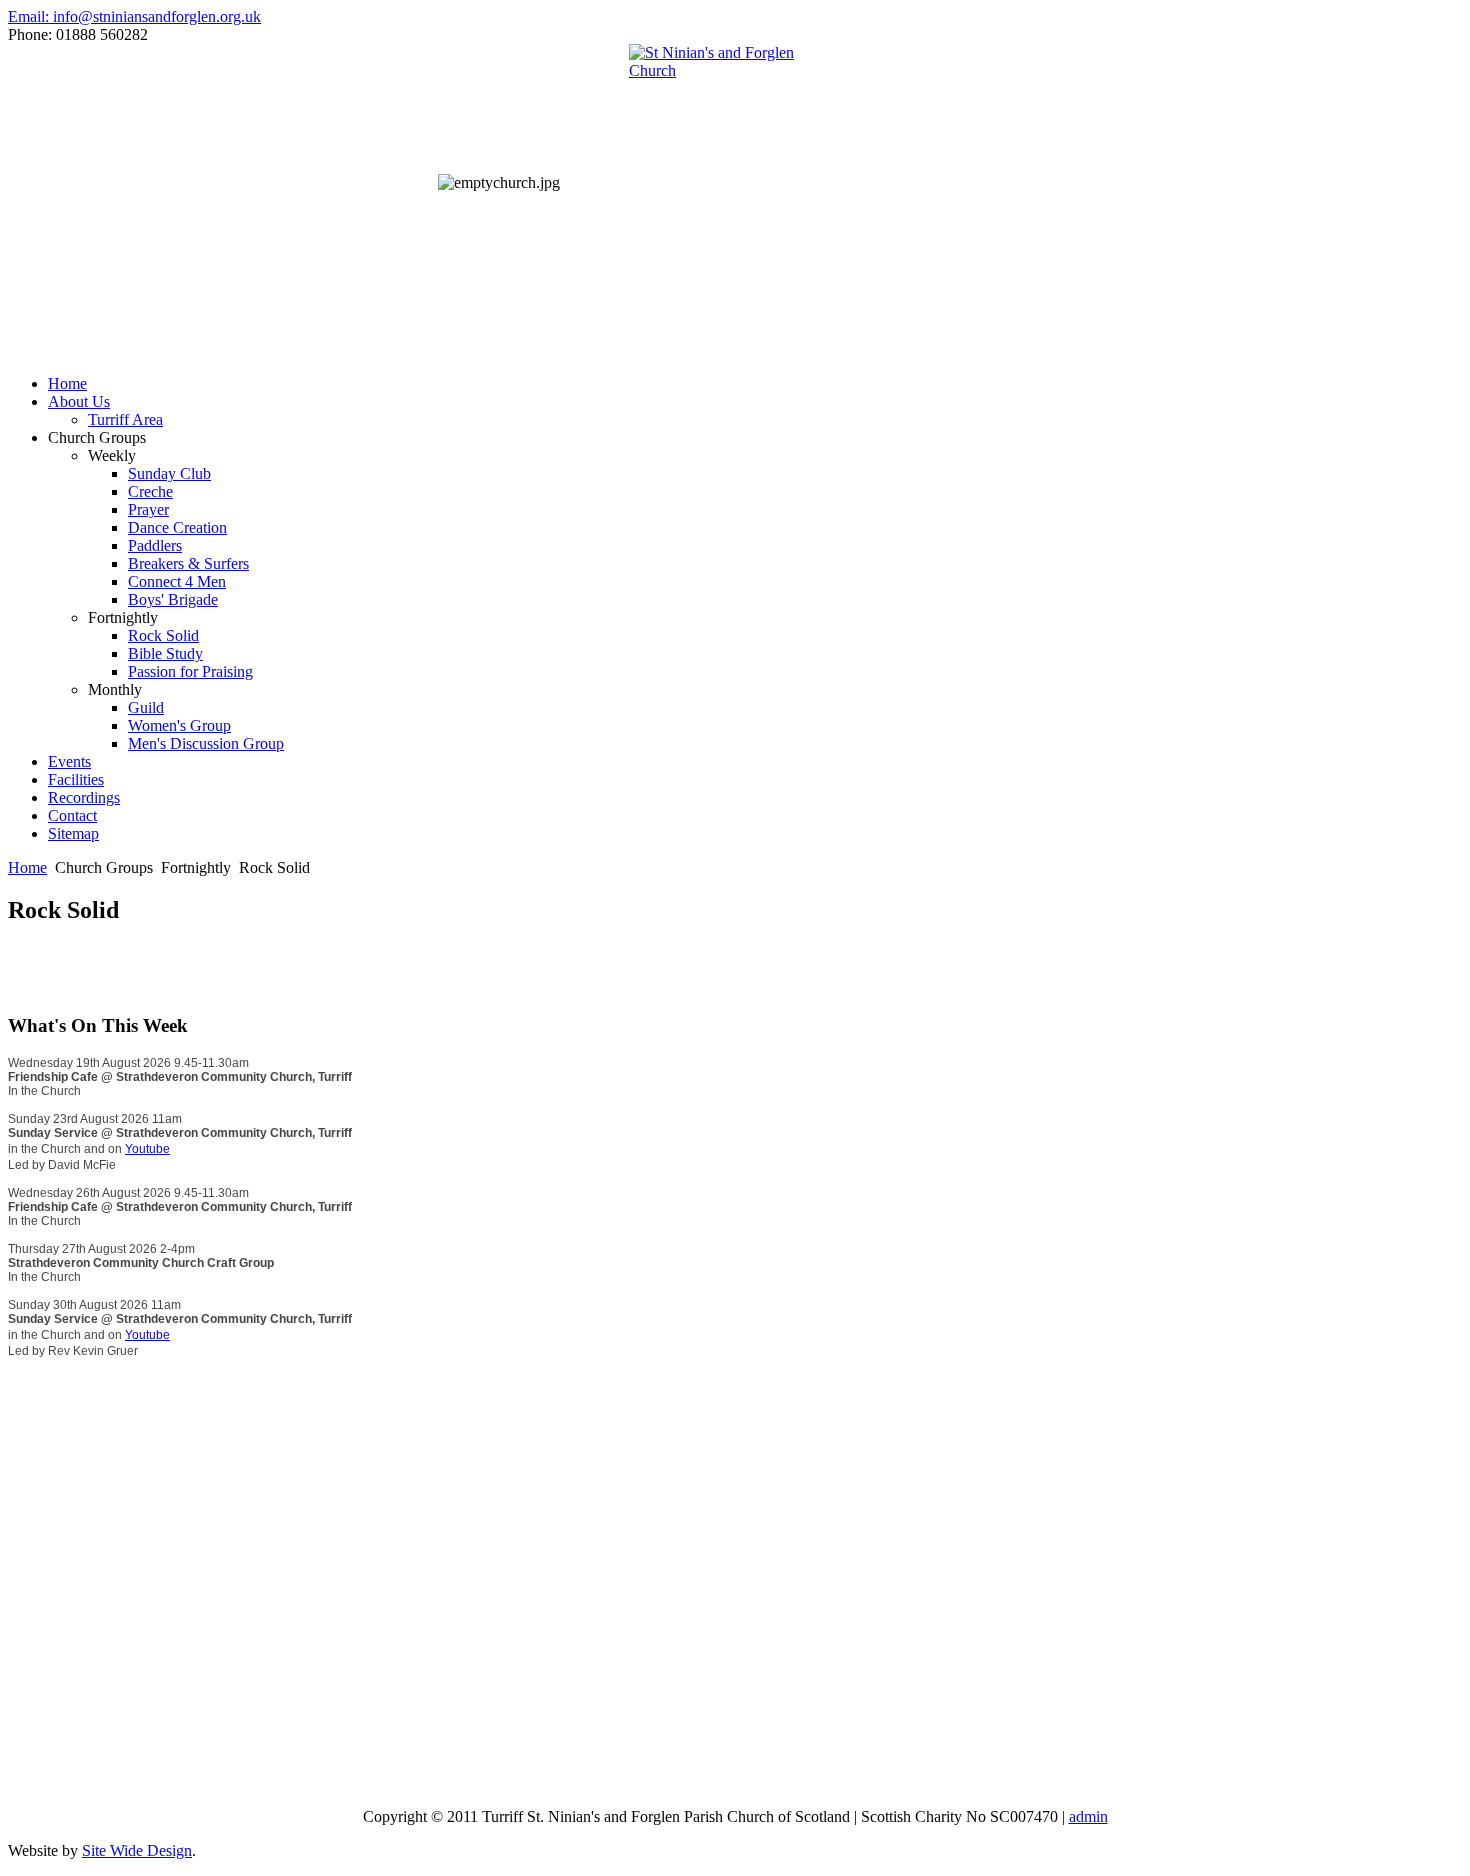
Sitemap (73, 833)
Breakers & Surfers (188, 563)
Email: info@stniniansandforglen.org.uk (134, 16)
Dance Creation (177, 527)
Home (67, 383)
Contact (72, 815)
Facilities (76, 779)
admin (1088, 1816)
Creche (150, 491)
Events (69, 761)
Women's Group (179, 725)
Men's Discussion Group (206, 743)
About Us (79, 401)
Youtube (147, 1149)
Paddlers (155, 545)
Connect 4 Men (177, 581)
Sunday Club (169, 473)
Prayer (148, 509)
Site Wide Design (137, 1850)
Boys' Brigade (173, 599)
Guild (146, 707)
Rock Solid (163, 635)
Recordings (84, 797)
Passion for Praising (190, 671)
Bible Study (165, 653)
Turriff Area (125, 419)
